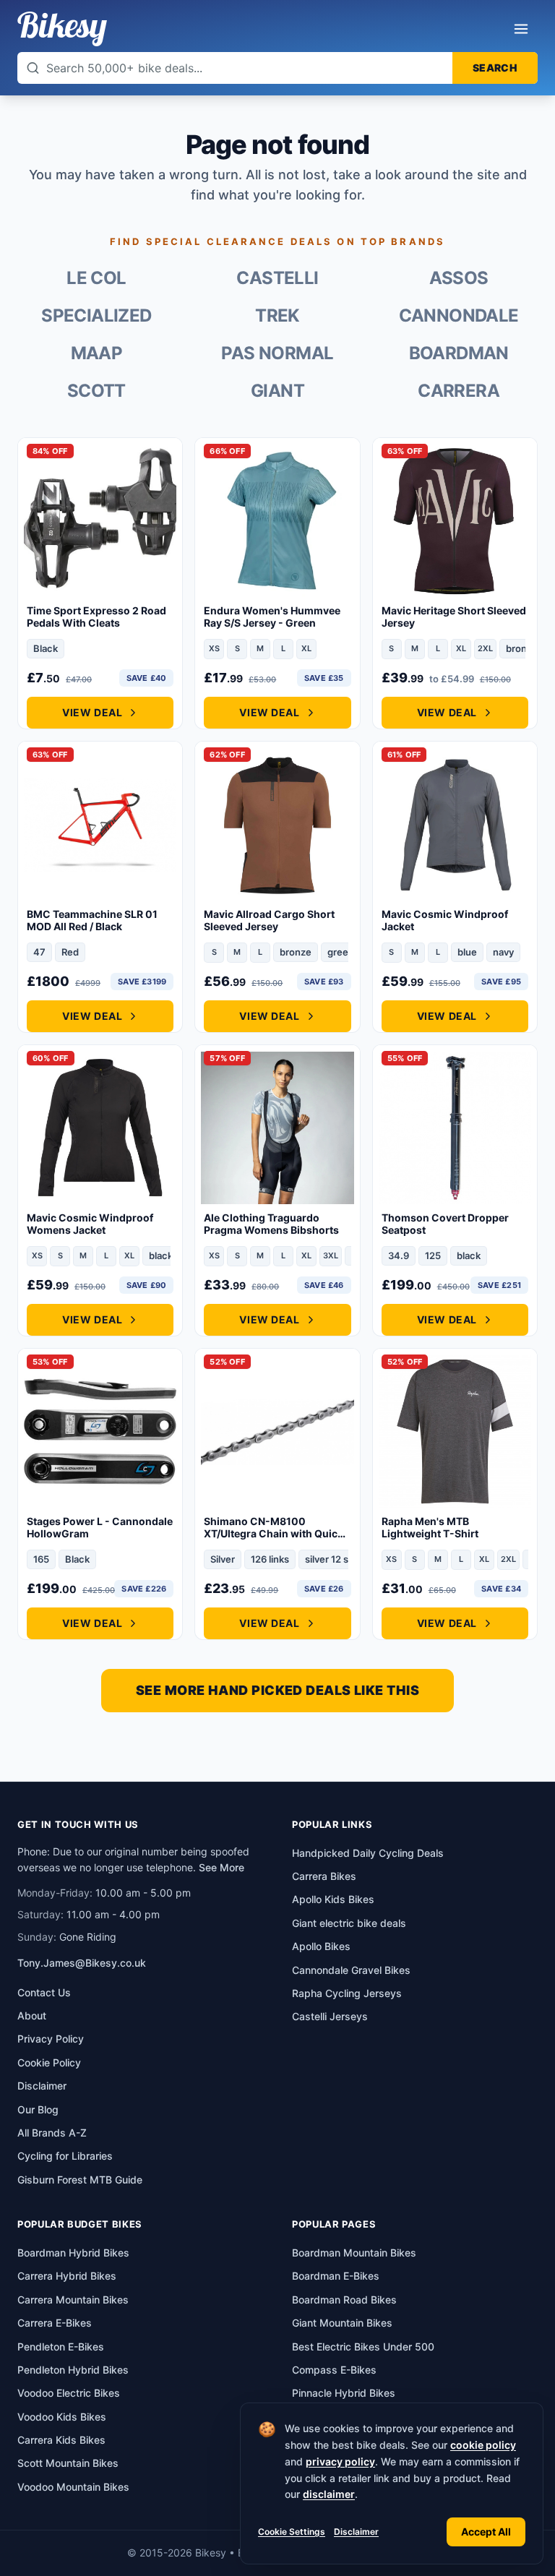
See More (221, 1867)
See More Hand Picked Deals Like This (277, 1690)
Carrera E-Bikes (55, 2323)
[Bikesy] (62, 29)
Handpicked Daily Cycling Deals (368, 1853)
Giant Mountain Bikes (342, 2323)
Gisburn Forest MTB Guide (80, 2180)
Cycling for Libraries (65, 2156)
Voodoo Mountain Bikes (73, 2487)
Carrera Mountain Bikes (73, 2300)
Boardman (459, 353)
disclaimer (329, 2494)
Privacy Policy (51, 2039)
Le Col (96, 278)
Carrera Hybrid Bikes (67, 2276)
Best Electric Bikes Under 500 (363, 2347)
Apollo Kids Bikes (333, 1899)
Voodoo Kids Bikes (62, 2417)
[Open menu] (521, 29)
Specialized (96, 315)
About (32, 2015)
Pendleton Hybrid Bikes (73, 2370)
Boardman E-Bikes (336, 2276)
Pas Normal (277, 353)
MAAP (97, 353)
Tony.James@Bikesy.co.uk (82, 1963)
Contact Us (44, 1992)
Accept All (486, 2532)
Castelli (277, 278)
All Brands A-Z (52, 2133)
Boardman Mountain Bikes (354, 2253)
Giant (277, 391)
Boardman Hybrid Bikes (73, 2253)
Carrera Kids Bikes (61, 2440)
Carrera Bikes (324, 1876)
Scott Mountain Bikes (68, 2463)
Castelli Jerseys (330, 2016)
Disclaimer (356, 2532)
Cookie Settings (292, 2532)
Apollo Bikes (321, 1946)
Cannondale (459, 315)
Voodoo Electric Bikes (69, 2393)
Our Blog (38, 2109)
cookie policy (483, 2445)
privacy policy (340, 2461)
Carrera (459, 391)
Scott (96, 391)
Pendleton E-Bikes (61, 2347)
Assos (459, 278)
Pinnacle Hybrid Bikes (344, 2393)
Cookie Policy (49, 2062)
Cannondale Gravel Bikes (351, 1970)
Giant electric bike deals (349, 1923)
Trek (277, 315)
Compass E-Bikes (334, 2370)
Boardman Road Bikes (344, 2300)
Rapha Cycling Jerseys (347, 1993)
